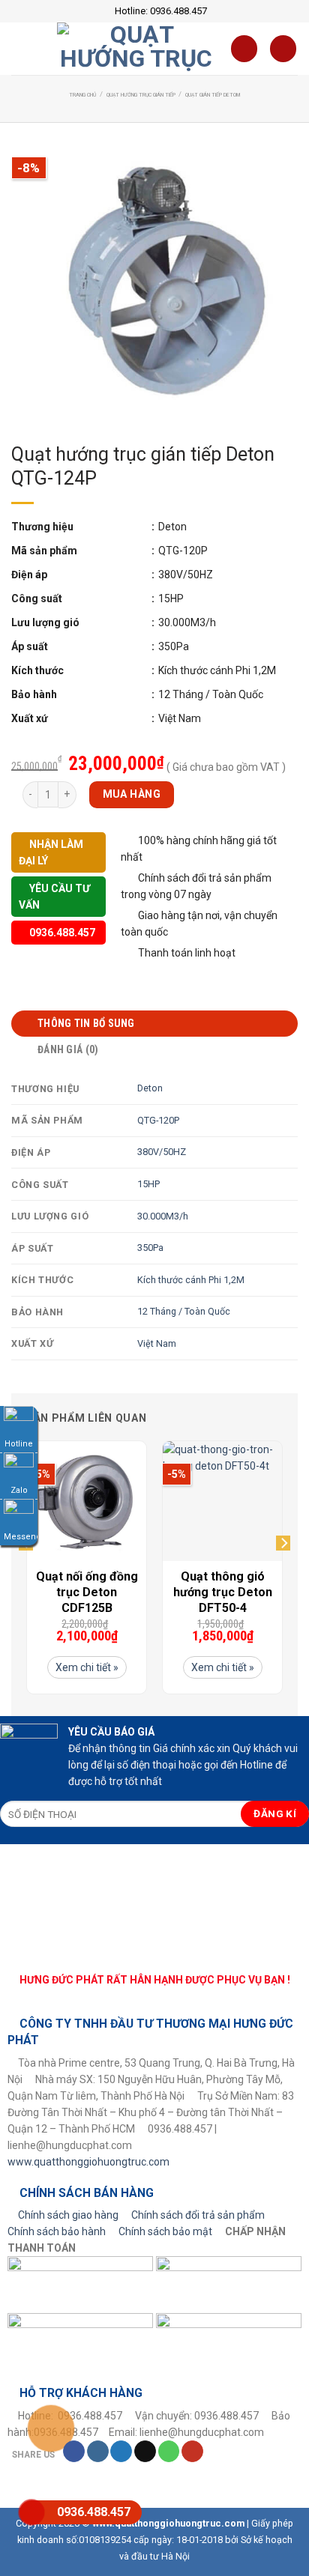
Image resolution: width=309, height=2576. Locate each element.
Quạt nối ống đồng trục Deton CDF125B (87, 1592)
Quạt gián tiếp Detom (213, 95)
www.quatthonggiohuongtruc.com (88, 2162)
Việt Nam (157, 1343)
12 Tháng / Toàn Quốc (184, 1311)
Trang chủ (82, 95)
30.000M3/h (163, 1216)
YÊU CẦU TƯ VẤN (54, 897)
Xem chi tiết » (87, 1667)
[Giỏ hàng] (244, 49)
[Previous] (25, 1573)
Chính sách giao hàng (68, 2215)
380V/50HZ (162, 1152)
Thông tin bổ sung (86, 1023)
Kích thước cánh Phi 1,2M (191, 1280)
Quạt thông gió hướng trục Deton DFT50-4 (223, 1592)
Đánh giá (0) (68, 1049)
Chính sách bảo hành (57, 2231)
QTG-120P (158, 1120)
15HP (148, 1184)
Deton (150, 1088)
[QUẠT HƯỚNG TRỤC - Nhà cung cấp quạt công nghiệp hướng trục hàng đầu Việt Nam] (136, 49)
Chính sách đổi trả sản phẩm (198, 2215)
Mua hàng (132, 794)
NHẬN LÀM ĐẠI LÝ (51, 852)
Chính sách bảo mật (165, 2231)
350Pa (150, 1248)
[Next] (283, 1573)
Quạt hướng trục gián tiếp (141, 95)
